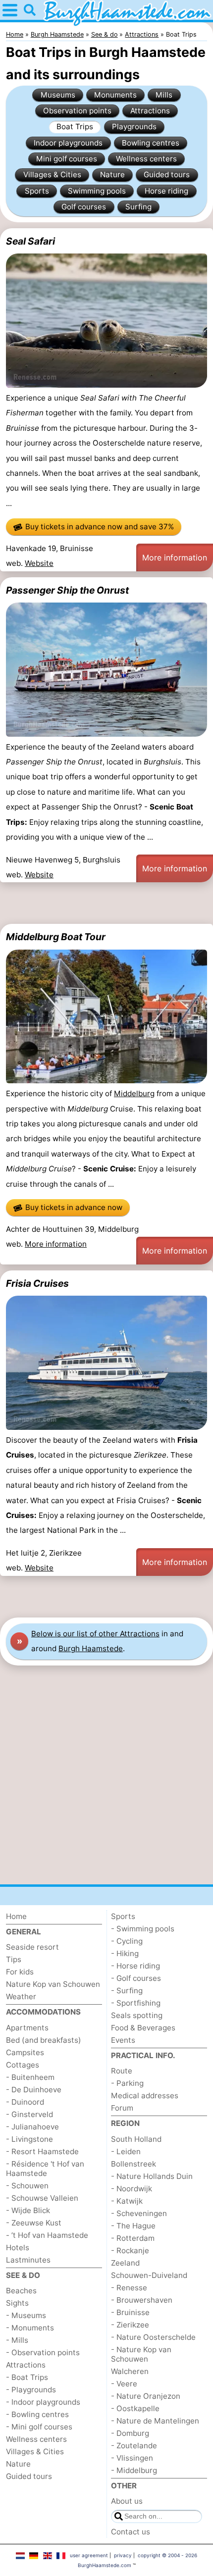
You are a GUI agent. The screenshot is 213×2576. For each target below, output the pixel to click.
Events (123, 2040)
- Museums (26, 2315)
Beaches (21, 2291)
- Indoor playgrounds (43, 2402)
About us (127, 2501)
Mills (164, 95)
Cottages (23, 2065)
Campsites (25, 2052)
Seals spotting (137, 2015)
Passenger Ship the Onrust (67, 590)
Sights (17, 2303)
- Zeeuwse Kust (34, 2223)
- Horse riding (135, 1966)
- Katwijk (127, 2201)
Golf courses (84, 207)
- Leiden (126, 2151)
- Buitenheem (30, 2077)
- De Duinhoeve (34, 2090)
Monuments (115, 95)
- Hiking (125, 1953)
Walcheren (130, 2371)
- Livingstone (29, 2139)
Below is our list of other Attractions (95, 1634)
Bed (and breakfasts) (44, 2040)
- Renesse (129, 2288)
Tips (14, 1959)
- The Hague (133, 2226)
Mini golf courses (67, 159)
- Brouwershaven (142, 2300)
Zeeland (125, 2263)
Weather (21, 1996)
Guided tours (167, 175)
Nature (112, 175)
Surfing (138, 207)
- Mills (17, 2340)
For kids (20, 1972)
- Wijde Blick (28, 2210)
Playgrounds (134, 126)
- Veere (124, 2384)
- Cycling (127, 1941)
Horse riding (166, 191)
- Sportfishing (136, 2003)
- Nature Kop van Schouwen (141, 2354)
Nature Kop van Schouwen (53, 1984)
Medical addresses (145, 2096)
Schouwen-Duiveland (149, 2275)
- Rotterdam (133, 2238)
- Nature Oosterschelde (153, 2337)
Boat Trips (75, 126)
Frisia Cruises (37, 1283)
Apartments (27, 2028)
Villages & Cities (52, 175)
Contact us (131, 2532)
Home (16, 1916)
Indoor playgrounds (68, 143)
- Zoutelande (134, 2446)
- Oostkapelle (135, 2408)
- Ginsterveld (29, 2114)
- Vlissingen (132, 2458)
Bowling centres (151, 143)
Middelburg (134, 1093)
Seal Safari (30, 241)
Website (39, 563)
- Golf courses (136, 1978)
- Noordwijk (132, 2189)
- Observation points (43, 2352)
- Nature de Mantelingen (155, 2421)
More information (175, 557)
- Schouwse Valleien (42, 2198)
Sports (37, 191)
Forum (122, 2108)
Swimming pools (97, 191)
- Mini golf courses (39, 2427)
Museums (58, 95)
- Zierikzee (130, 2325)
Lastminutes (28, 2260)
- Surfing (127, 1991)
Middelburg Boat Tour (56, 937)
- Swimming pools (143, 1929)
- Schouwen (27, 2186)
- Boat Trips (27, 2377)
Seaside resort (32, 1947)
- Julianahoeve (32, 2127)
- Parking (127, 2083)
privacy (123, 2555)
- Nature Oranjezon (146, 2396)
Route (122, 2071)
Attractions (150, 111)
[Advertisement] (106, 903)
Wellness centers (146, 159)
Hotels (18, 2248)
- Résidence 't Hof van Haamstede (45, 2169)
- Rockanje (130, 2250)
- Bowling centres (37, 2414)
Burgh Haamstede (91, 1648)
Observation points (77, 111)
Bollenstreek (133, 2164)
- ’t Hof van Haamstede (47, 2235)
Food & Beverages (143, 2028)
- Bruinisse (130, 2312)
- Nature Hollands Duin (152, 2176)
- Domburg (130, 2433)
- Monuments (30, 2328)
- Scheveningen (139, 2213)
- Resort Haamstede (42, 2151)
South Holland (136, 2139)
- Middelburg (134, 2470)
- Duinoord (25, 2102)
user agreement (89, 2555)
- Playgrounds (31, 2390)
